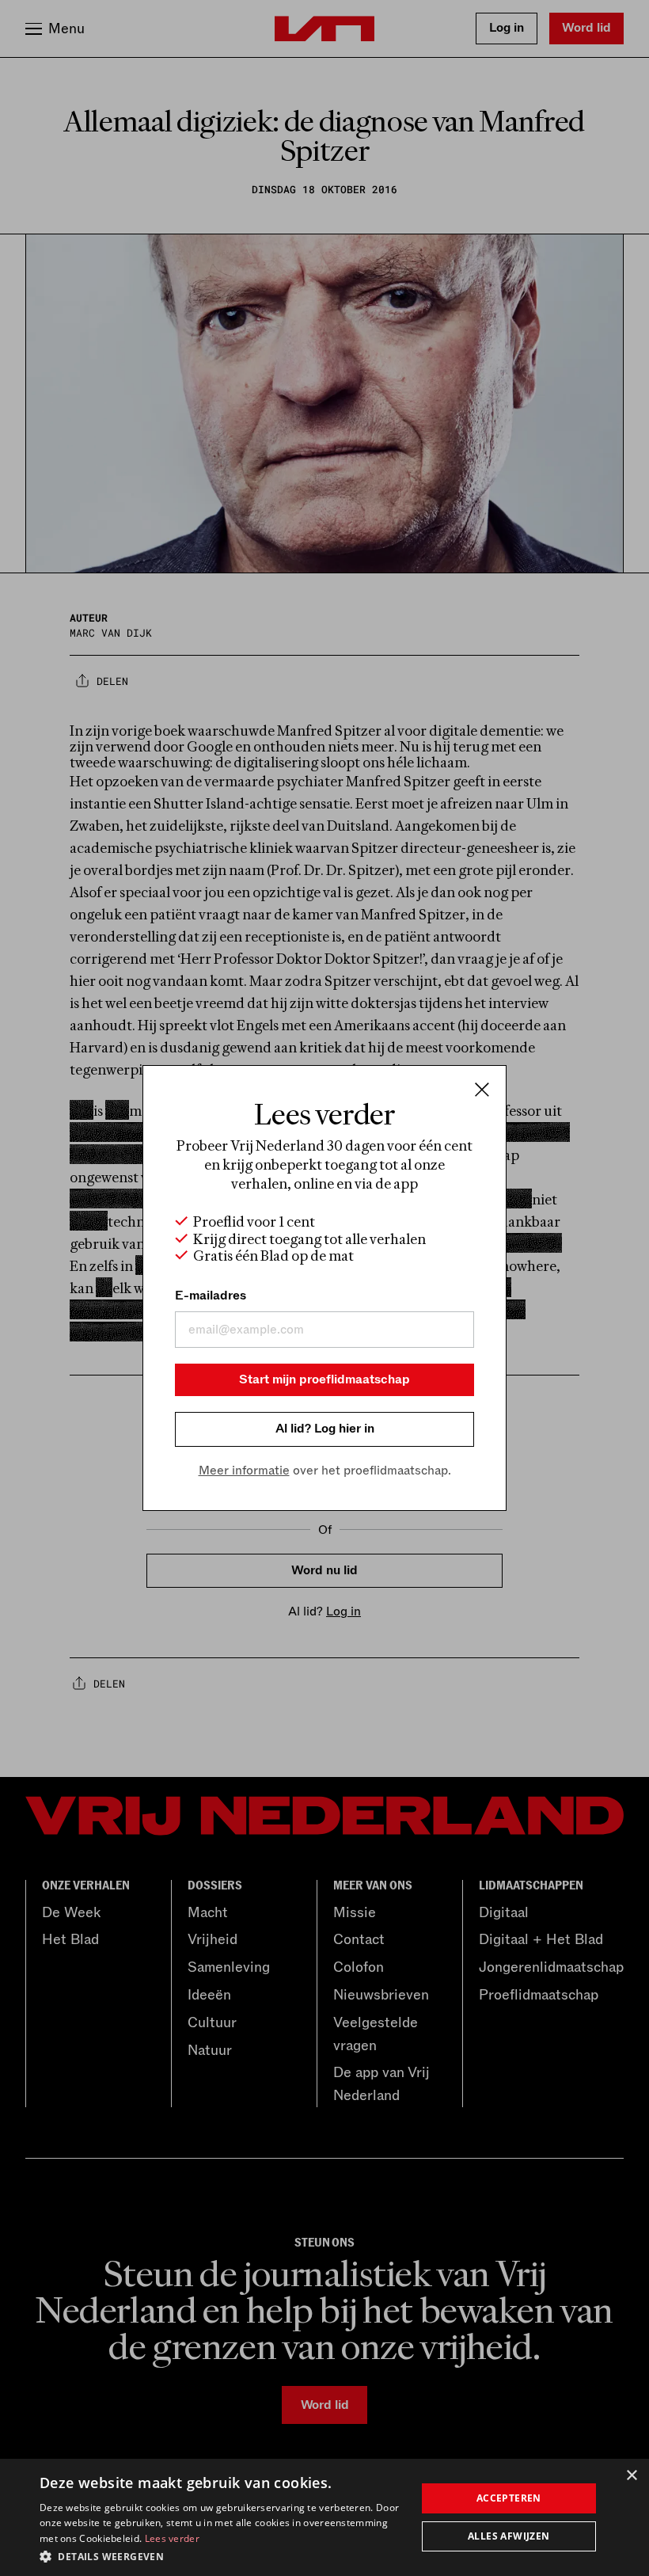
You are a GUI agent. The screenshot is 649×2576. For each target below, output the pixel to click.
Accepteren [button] (509, 2498)
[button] (222, 2555)
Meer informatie (244, 1471)
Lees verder (172, 2538)
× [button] (631, 2476)
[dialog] (324, 2517)
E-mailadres (211, 1296)
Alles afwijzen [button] (509, 2536)
